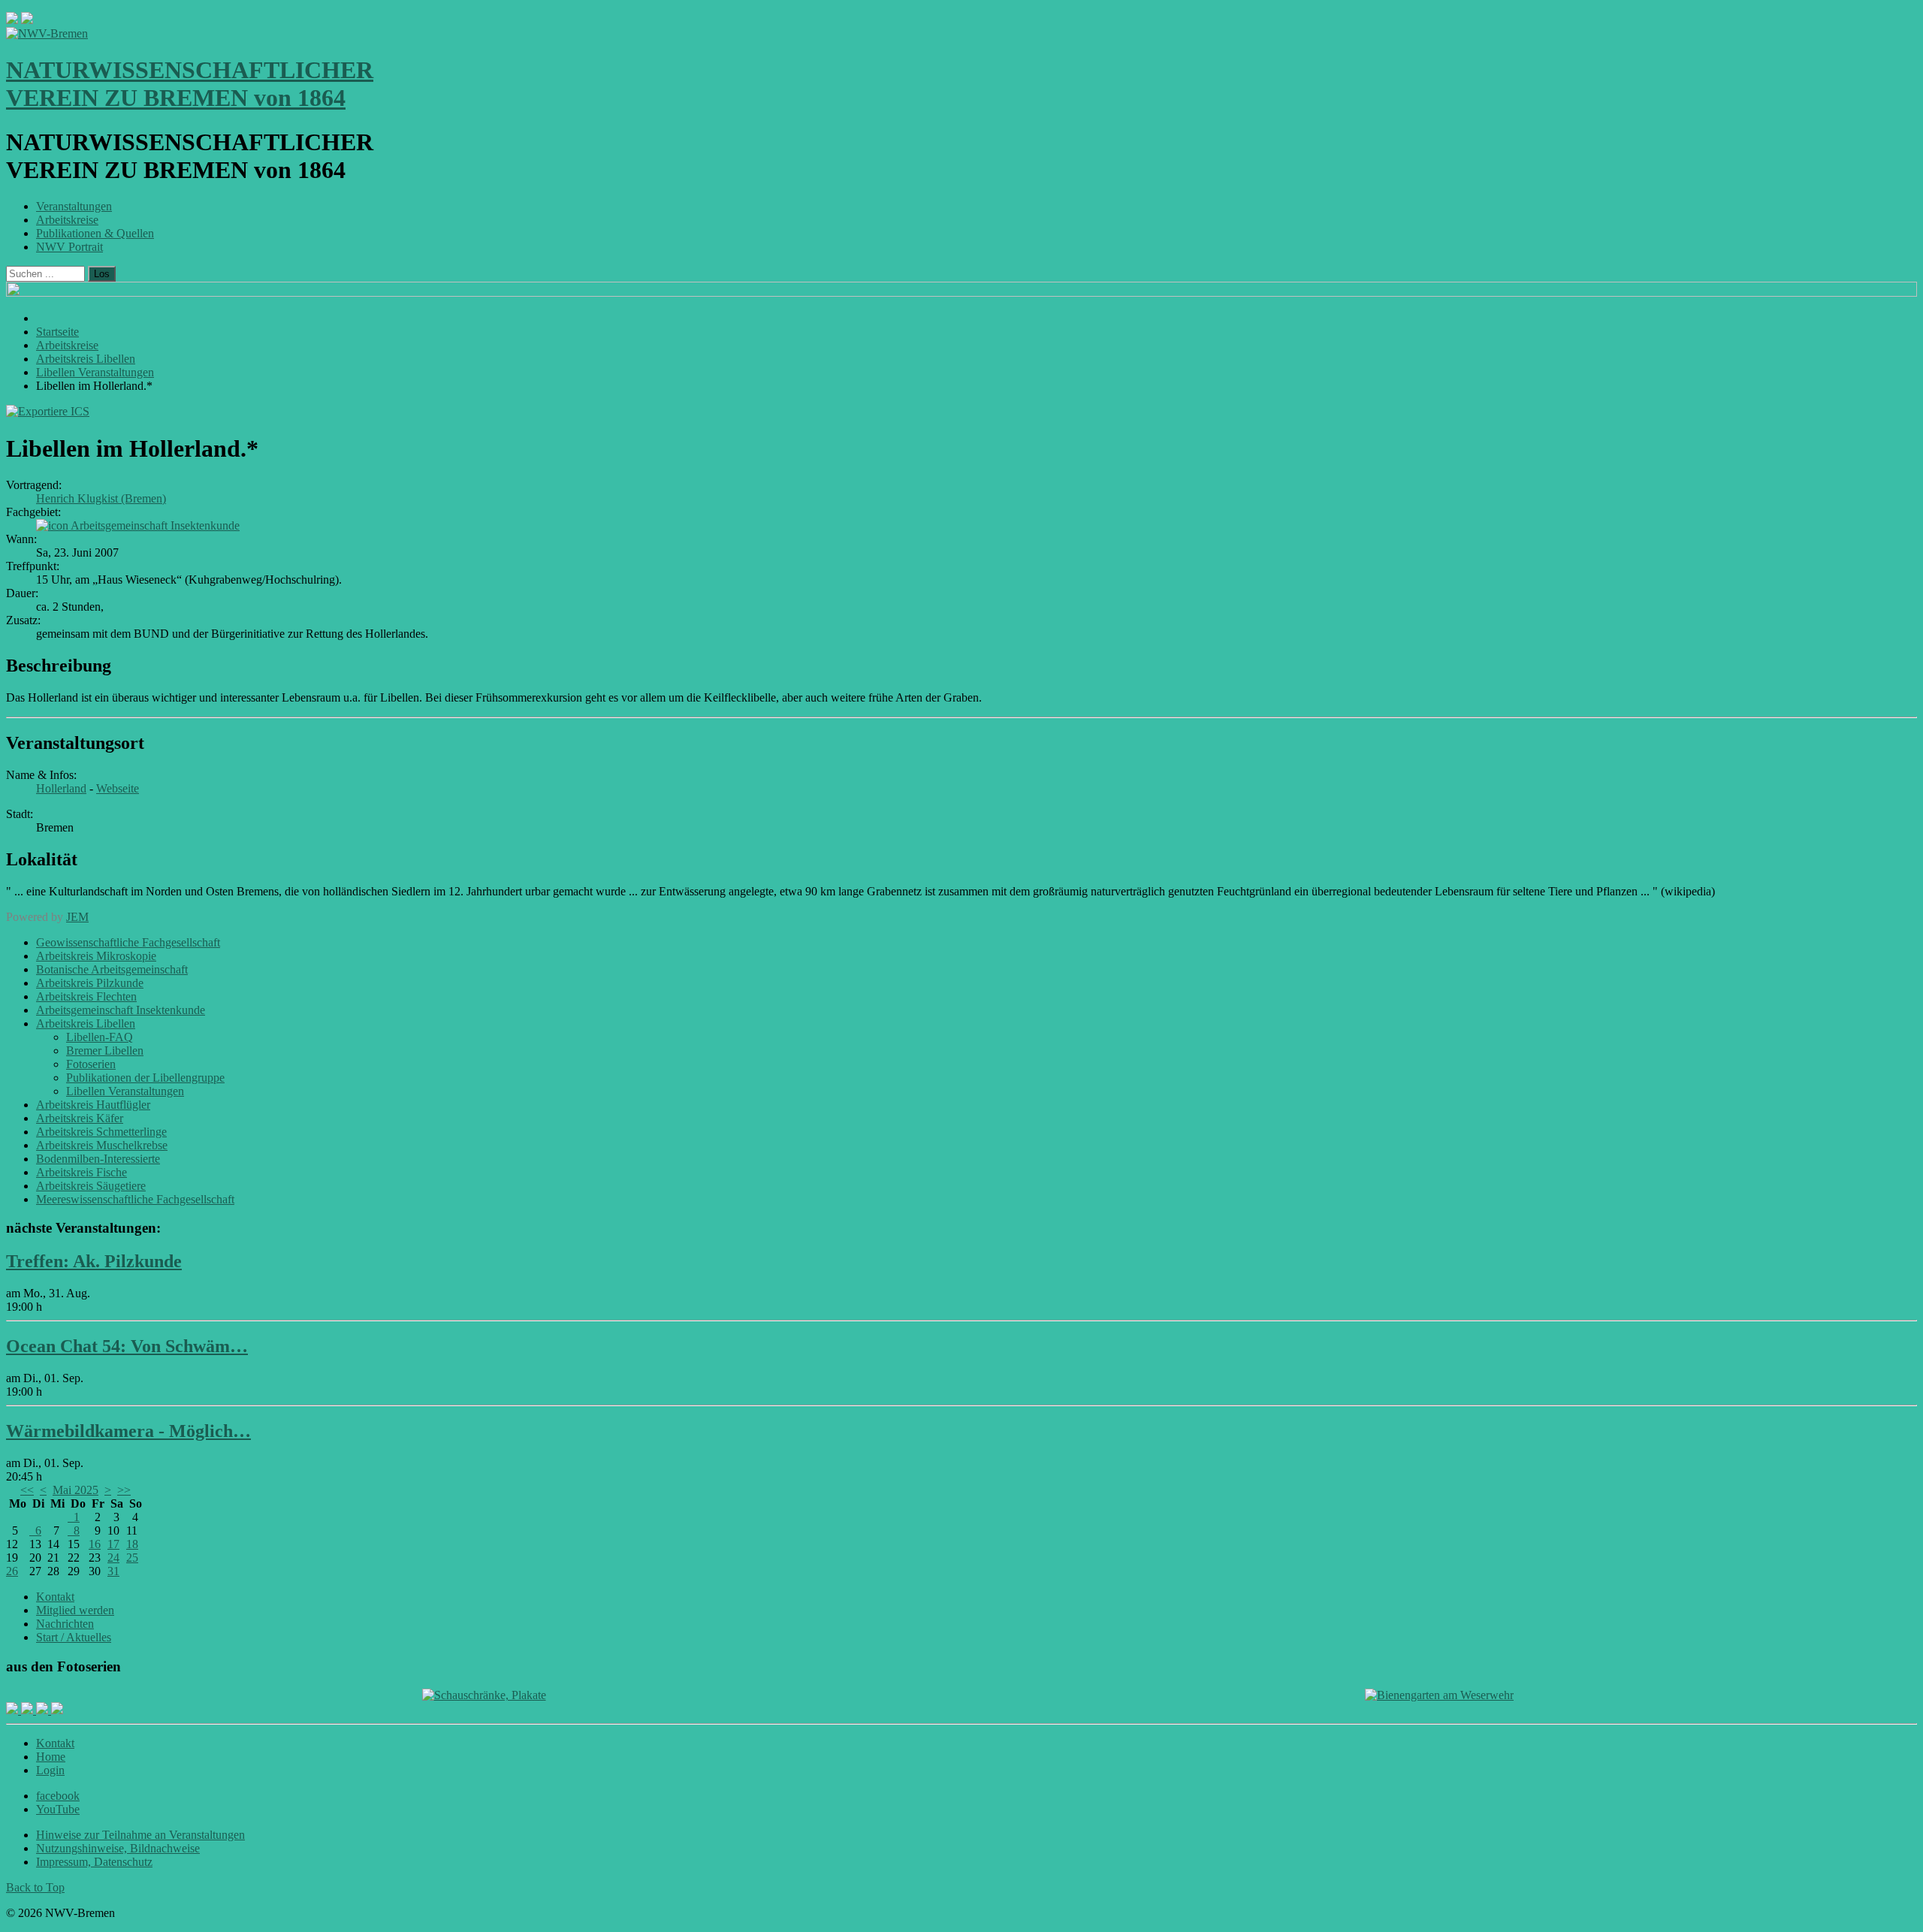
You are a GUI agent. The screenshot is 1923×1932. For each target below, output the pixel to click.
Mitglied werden (75, 1610)
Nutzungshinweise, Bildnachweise (118, 1848)
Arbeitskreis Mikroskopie (96, 956)
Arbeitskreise (67, 220)
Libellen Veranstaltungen (125, 1091)
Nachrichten (65, 1624)
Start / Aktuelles (74, 1637)
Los (102, 274)
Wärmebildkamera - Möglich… (128, 1431)
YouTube (58, 1809)
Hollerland (61, 788)
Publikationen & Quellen (95, 233)
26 (12, 1571)
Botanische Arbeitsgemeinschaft (112, 969)
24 (113, 1558)
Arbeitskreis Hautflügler (93, 1105)
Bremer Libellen (105, 1051)
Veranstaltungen (74, 206)
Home (51, 1757)
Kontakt (55, 1597)
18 (132, 1544)
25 (132, 1558)
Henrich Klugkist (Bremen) (101, 498)
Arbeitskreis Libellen (86, 1023)
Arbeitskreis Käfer (80, 1118)
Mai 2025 (75, 1490)
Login (50, 1770)
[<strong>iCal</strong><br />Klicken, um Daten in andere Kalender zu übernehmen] (48, 411)
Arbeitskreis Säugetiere (91, 1186)
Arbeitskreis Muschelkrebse (102, 1145)
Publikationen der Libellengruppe (145, 1078)
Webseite (118, 788)
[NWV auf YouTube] (57, 1710)
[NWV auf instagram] (29, 1710)
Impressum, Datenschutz (94, 1862)
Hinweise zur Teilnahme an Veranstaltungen (140, 1835)
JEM (77, 917)
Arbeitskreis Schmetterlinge (101, 1132)
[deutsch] (27, 20)
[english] (12, 20)
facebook (58, 1796)
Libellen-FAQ (100, 1037)
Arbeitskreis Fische (82, 1172)
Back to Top (35, 1887)
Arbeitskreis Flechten (86, 996)
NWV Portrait (69, 247)
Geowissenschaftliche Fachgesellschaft (128, 942)
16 (95, 1544)
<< (27, 1490)
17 (113, 1544)
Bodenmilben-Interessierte (98, 1159)
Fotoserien (91, 1064)
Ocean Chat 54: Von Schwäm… (127, 1346)
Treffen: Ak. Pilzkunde (94, 1261)
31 (113, 1571)
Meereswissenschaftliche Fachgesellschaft (135, 1199)
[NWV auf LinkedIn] (44, 1710)
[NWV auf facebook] (14, 1710)
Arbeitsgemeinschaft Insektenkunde (155, 525)
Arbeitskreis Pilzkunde (90, 983)
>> (124, 1490)
